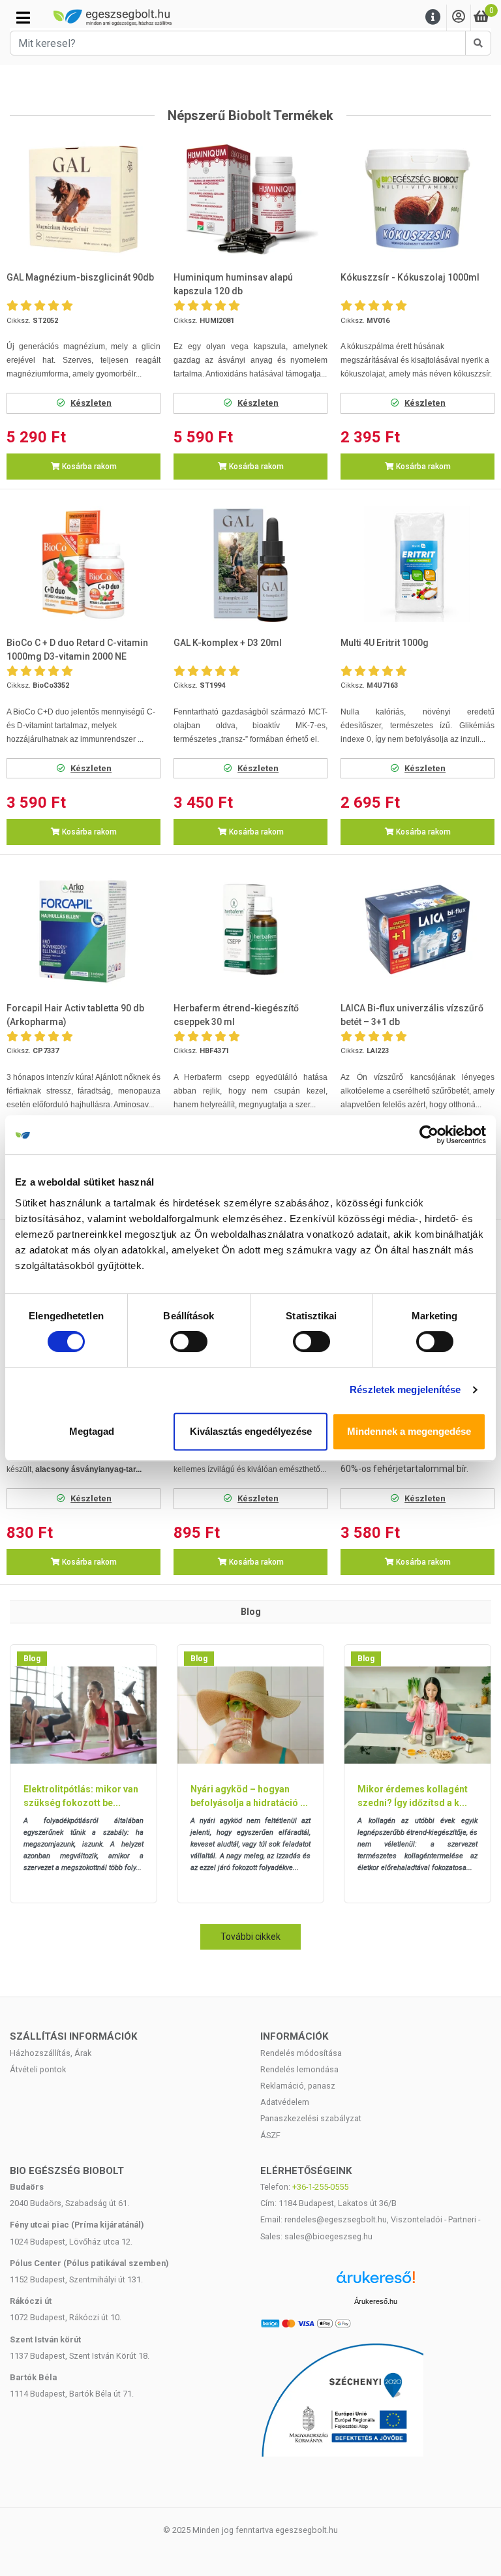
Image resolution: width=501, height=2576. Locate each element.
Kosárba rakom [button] (88, 467)
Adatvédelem (285, 2102)
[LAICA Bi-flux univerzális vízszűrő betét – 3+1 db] (417, 929)
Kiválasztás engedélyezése (251, 1431)
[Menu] (433, 17)
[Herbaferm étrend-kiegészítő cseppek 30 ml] (250, 929)
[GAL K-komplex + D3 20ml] (250, 564)
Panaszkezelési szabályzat (311, 2118)
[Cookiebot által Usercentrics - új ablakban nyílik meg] (429, 1135)
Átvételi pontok (38, 2069)
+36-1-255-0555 (320, 2187)
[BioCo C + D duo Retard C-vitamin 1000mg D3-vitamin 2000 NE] (83, 564)
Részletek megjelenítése (405, 1389)
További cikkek (250, 1937)
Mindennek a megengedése (409, 1431)
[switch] (189, 1342)
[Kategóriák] (23, 18)
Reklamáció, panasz (298, 2086)
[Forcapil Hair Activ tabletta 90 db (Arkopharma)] (83, 929)
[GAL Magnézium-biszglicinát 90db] (83, 199)
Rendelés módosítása (301, 2053)
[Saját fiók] (459, 17)
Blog (32, 1659)
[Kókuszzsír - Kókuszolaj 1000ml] (417, 199)
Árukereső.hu (376, 2301)
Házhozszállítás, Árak (51, 2053)
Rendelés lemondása (299, 2069)
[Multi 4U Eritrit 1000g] (417, 564)
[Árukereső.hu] (376, 2282)
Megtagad (92, 1431)
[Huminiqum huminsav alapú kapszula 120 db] (250, 199)
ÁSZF (270, 2135)
